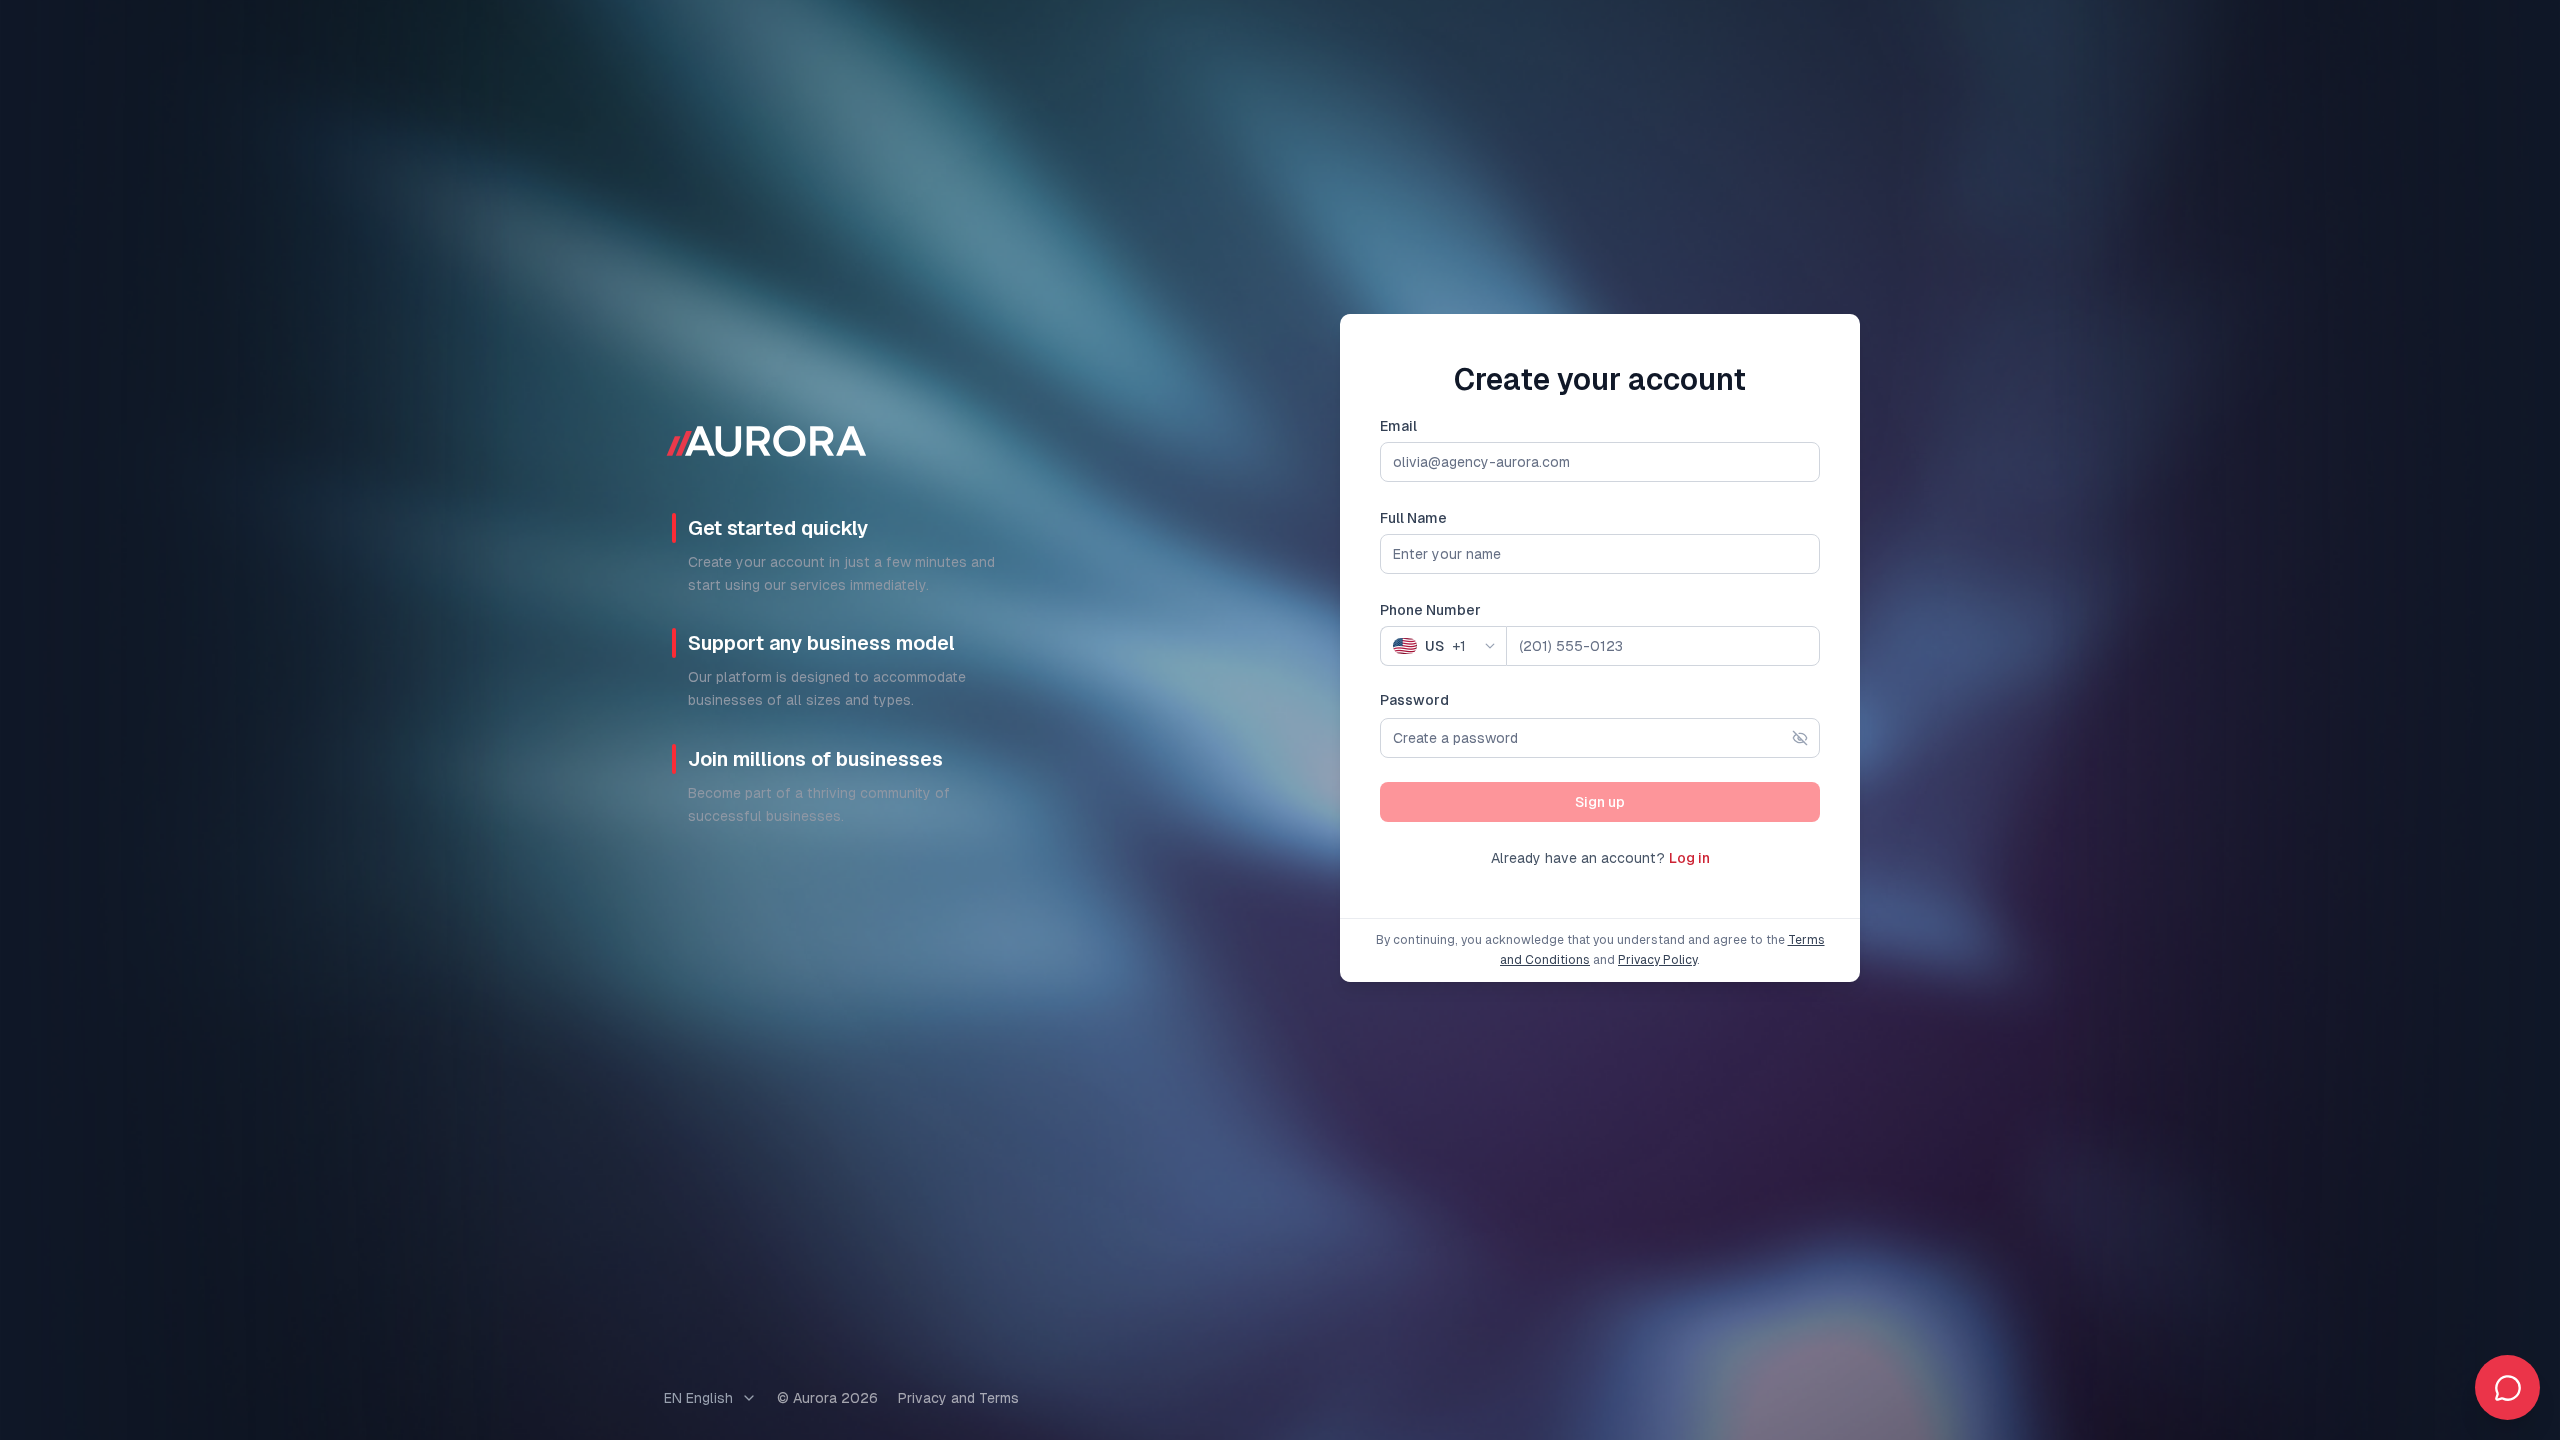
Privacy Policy (1657, 960)
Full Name (1413, 518)
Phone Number (1430, 610)
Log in (1689, 858)
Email (1398, 426)
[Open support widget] (2507, 1387)
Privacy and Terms (958, 1398)
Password (1414, 700)
